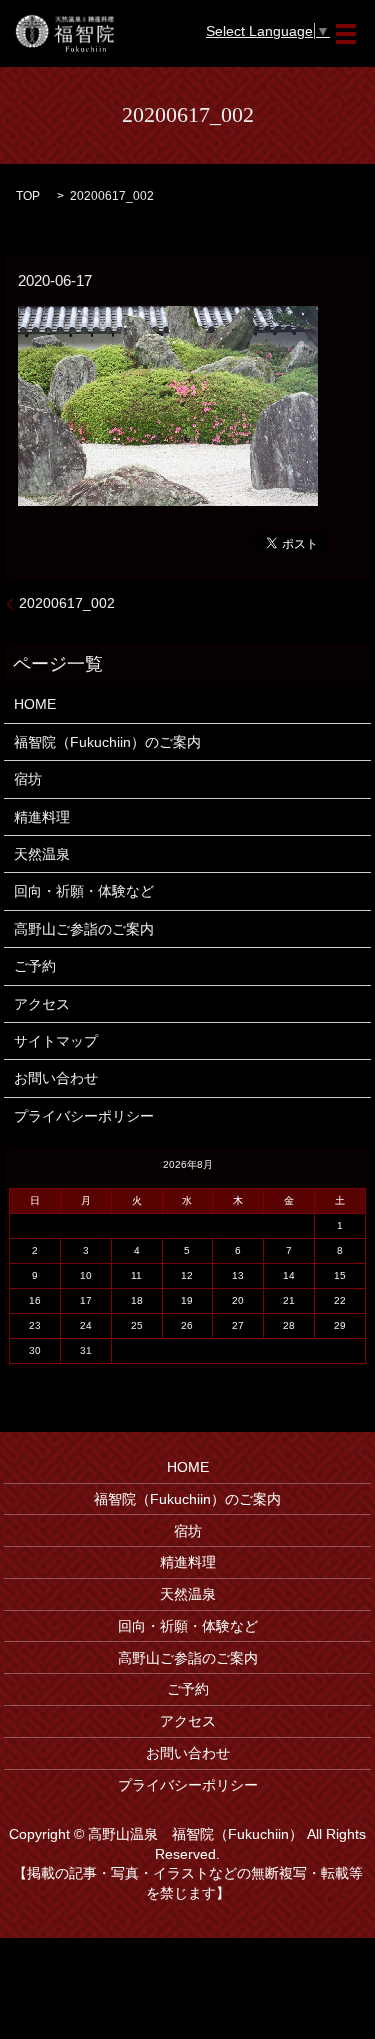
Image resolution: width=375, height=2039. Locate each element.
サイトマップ (56, 1041)
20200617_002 (67, 603)
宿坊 (28, 779)
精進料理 (42, 817)
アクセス (42, 1004)
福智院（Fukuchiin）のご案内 (107, 742)
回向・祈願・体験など (84, 891)
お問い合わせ (56, 1078)
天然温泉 (42, 854)
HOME (35, 704)
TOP (28, 196)
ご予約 (35, 966)
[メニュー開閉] (346, 34)
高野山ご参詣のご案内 (84, 929)
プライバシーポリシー (84, 1116)
